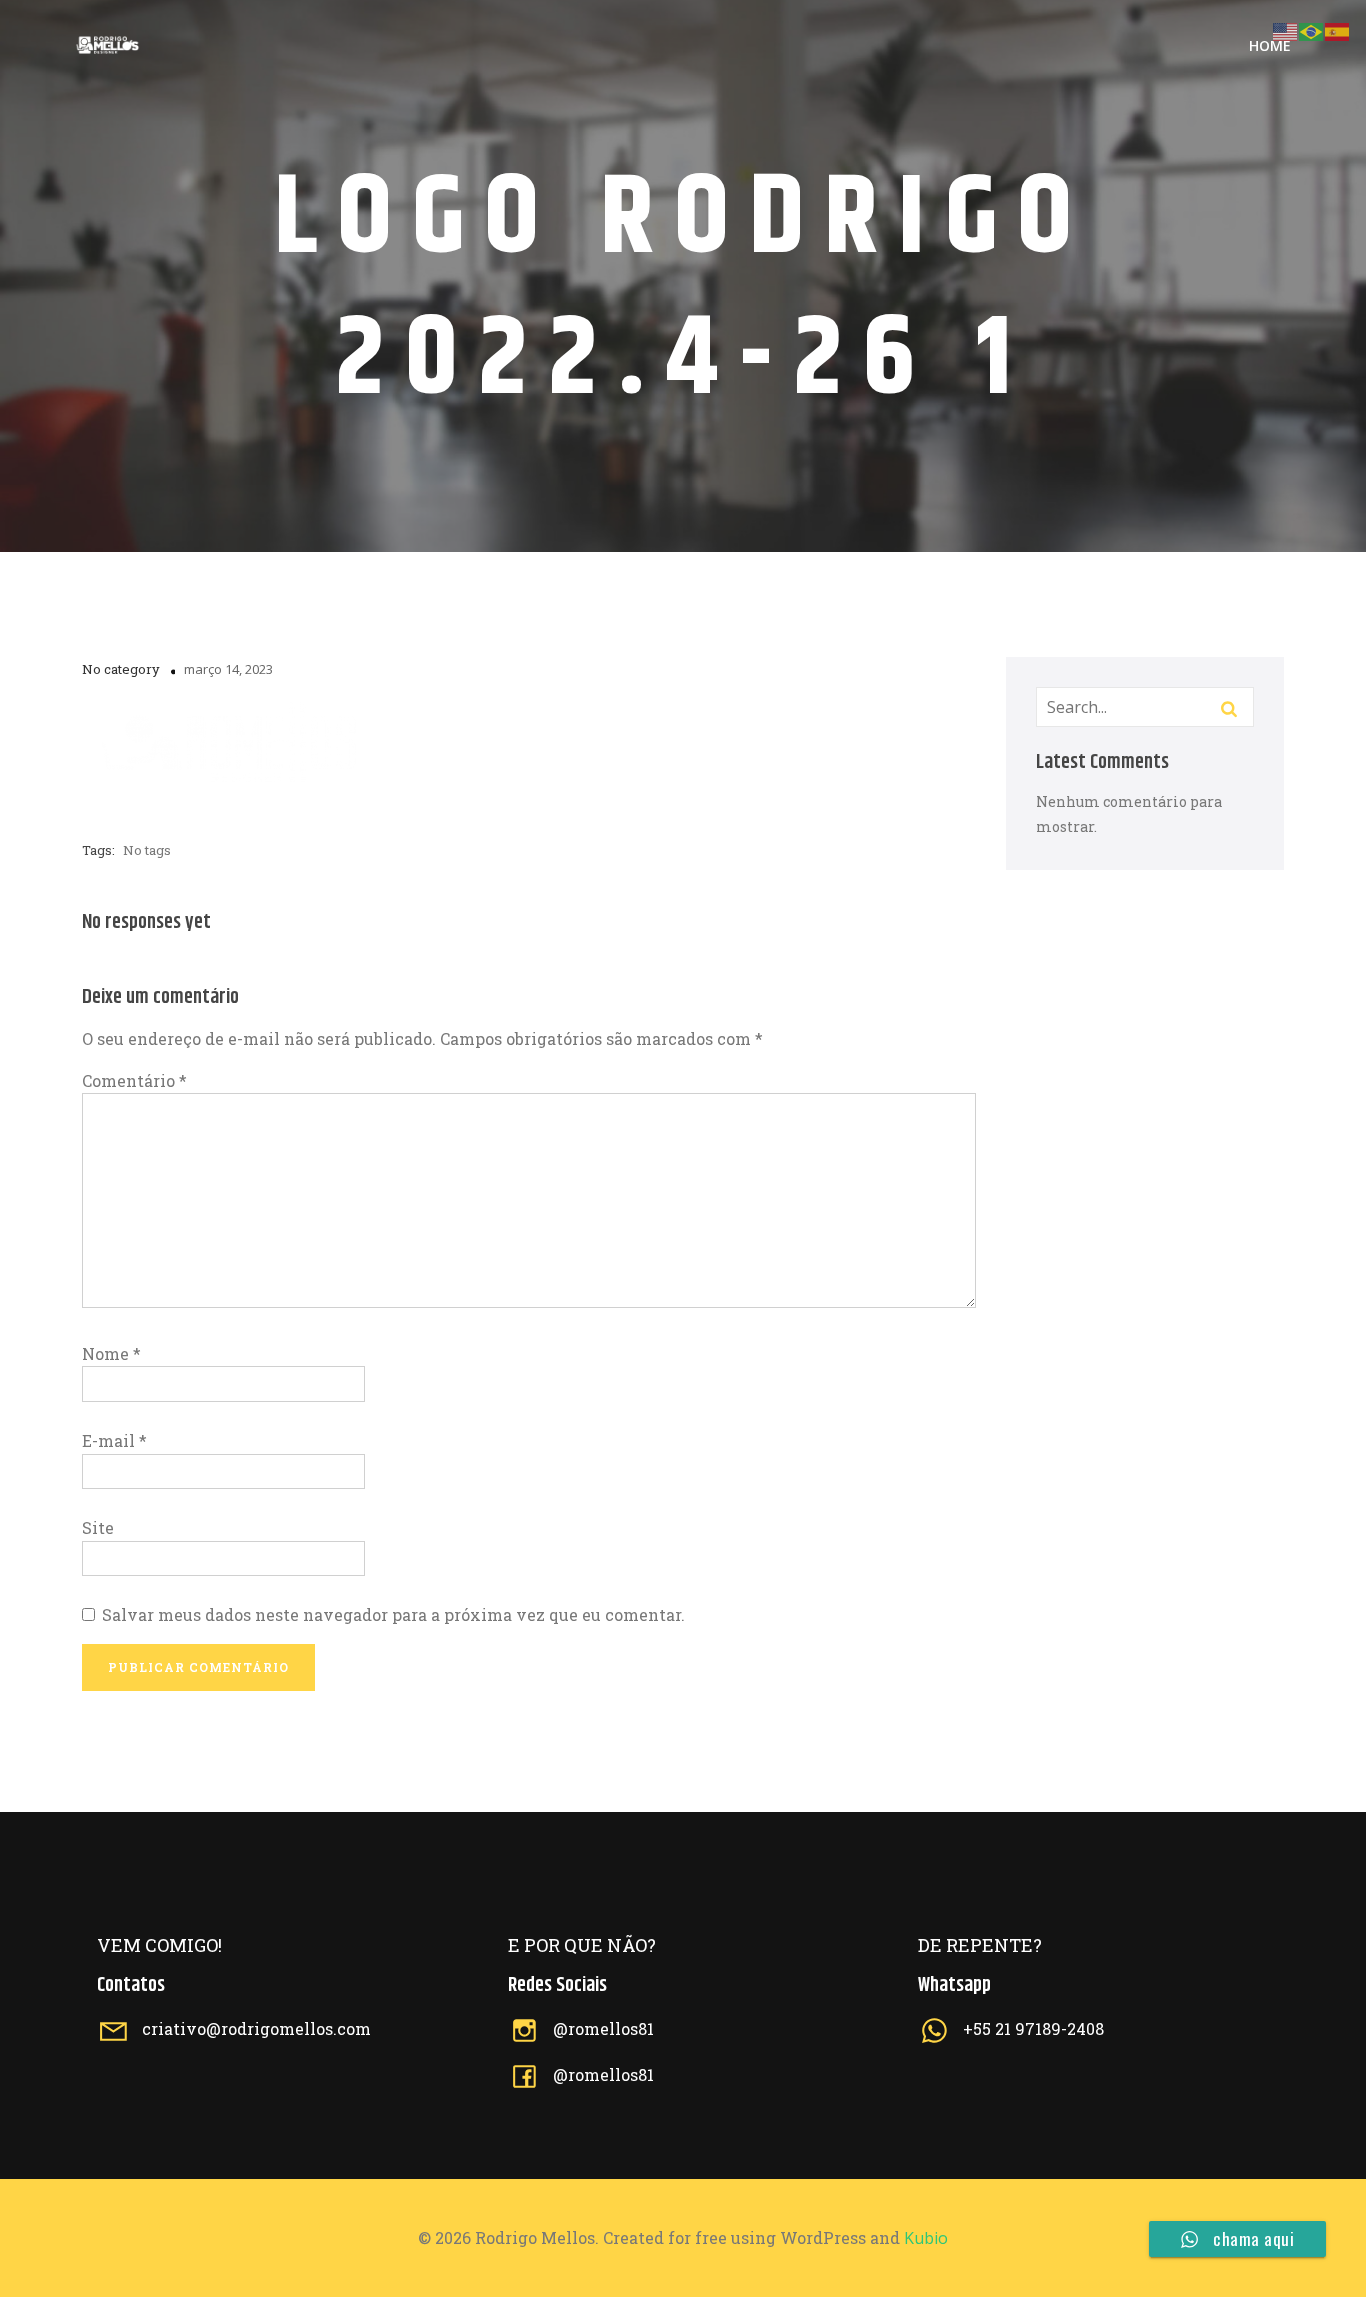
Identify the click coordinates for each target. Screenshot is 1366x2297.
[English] (1286, 29)
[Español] (1338, 29)
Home (1270, 45)
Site (98, 1527)
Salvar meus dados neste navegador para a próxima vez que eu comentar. (393, 1614)
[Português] (1312, 29)
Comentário (134, 1080)
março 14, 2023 (228, 669)
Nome (111, 1353)
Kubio (926, 2238)
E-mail (114, 1440)
